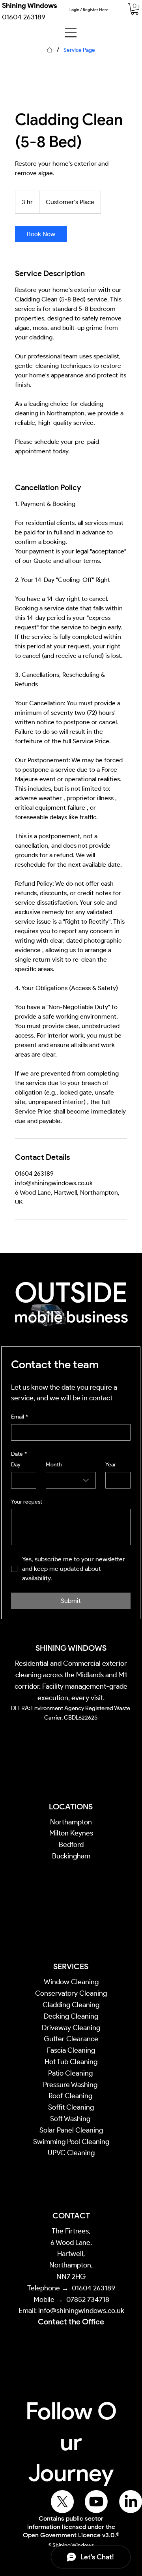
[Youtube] (96, 2502)
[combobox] (71, 1480)
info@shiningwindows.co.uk (81, 2311)
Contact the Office (71, 2322)
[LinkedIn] (131, 2502)
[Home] (50, 50)
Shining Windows (30, 6)
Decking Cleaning (71, 2016)
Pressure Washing (71, 2085)
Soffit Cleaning (71, 2107)
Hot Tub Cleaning (71, 2062)
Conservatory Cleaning (71, 1993)
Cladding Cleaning (71, 2005)
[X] (62, 2502)
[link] (135, 9)
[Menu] (71, 33)
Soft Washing (71, 2119)
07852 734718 (88, 2299)
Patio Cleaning (71, 2073)
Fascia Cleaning (71, 2050)
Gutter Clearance (71, 2039)
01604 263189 (93, 2288)
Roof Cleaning (71, 2096)
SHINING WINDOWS (71, 1648)
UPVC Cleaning (71, 2153)
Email (20, 1417)
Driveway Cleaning (71, 2028)
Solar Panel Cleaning (71, 2130)
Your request (27, 1502)
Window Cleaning (71, 1982)
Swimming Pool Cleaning (71, 2142)
